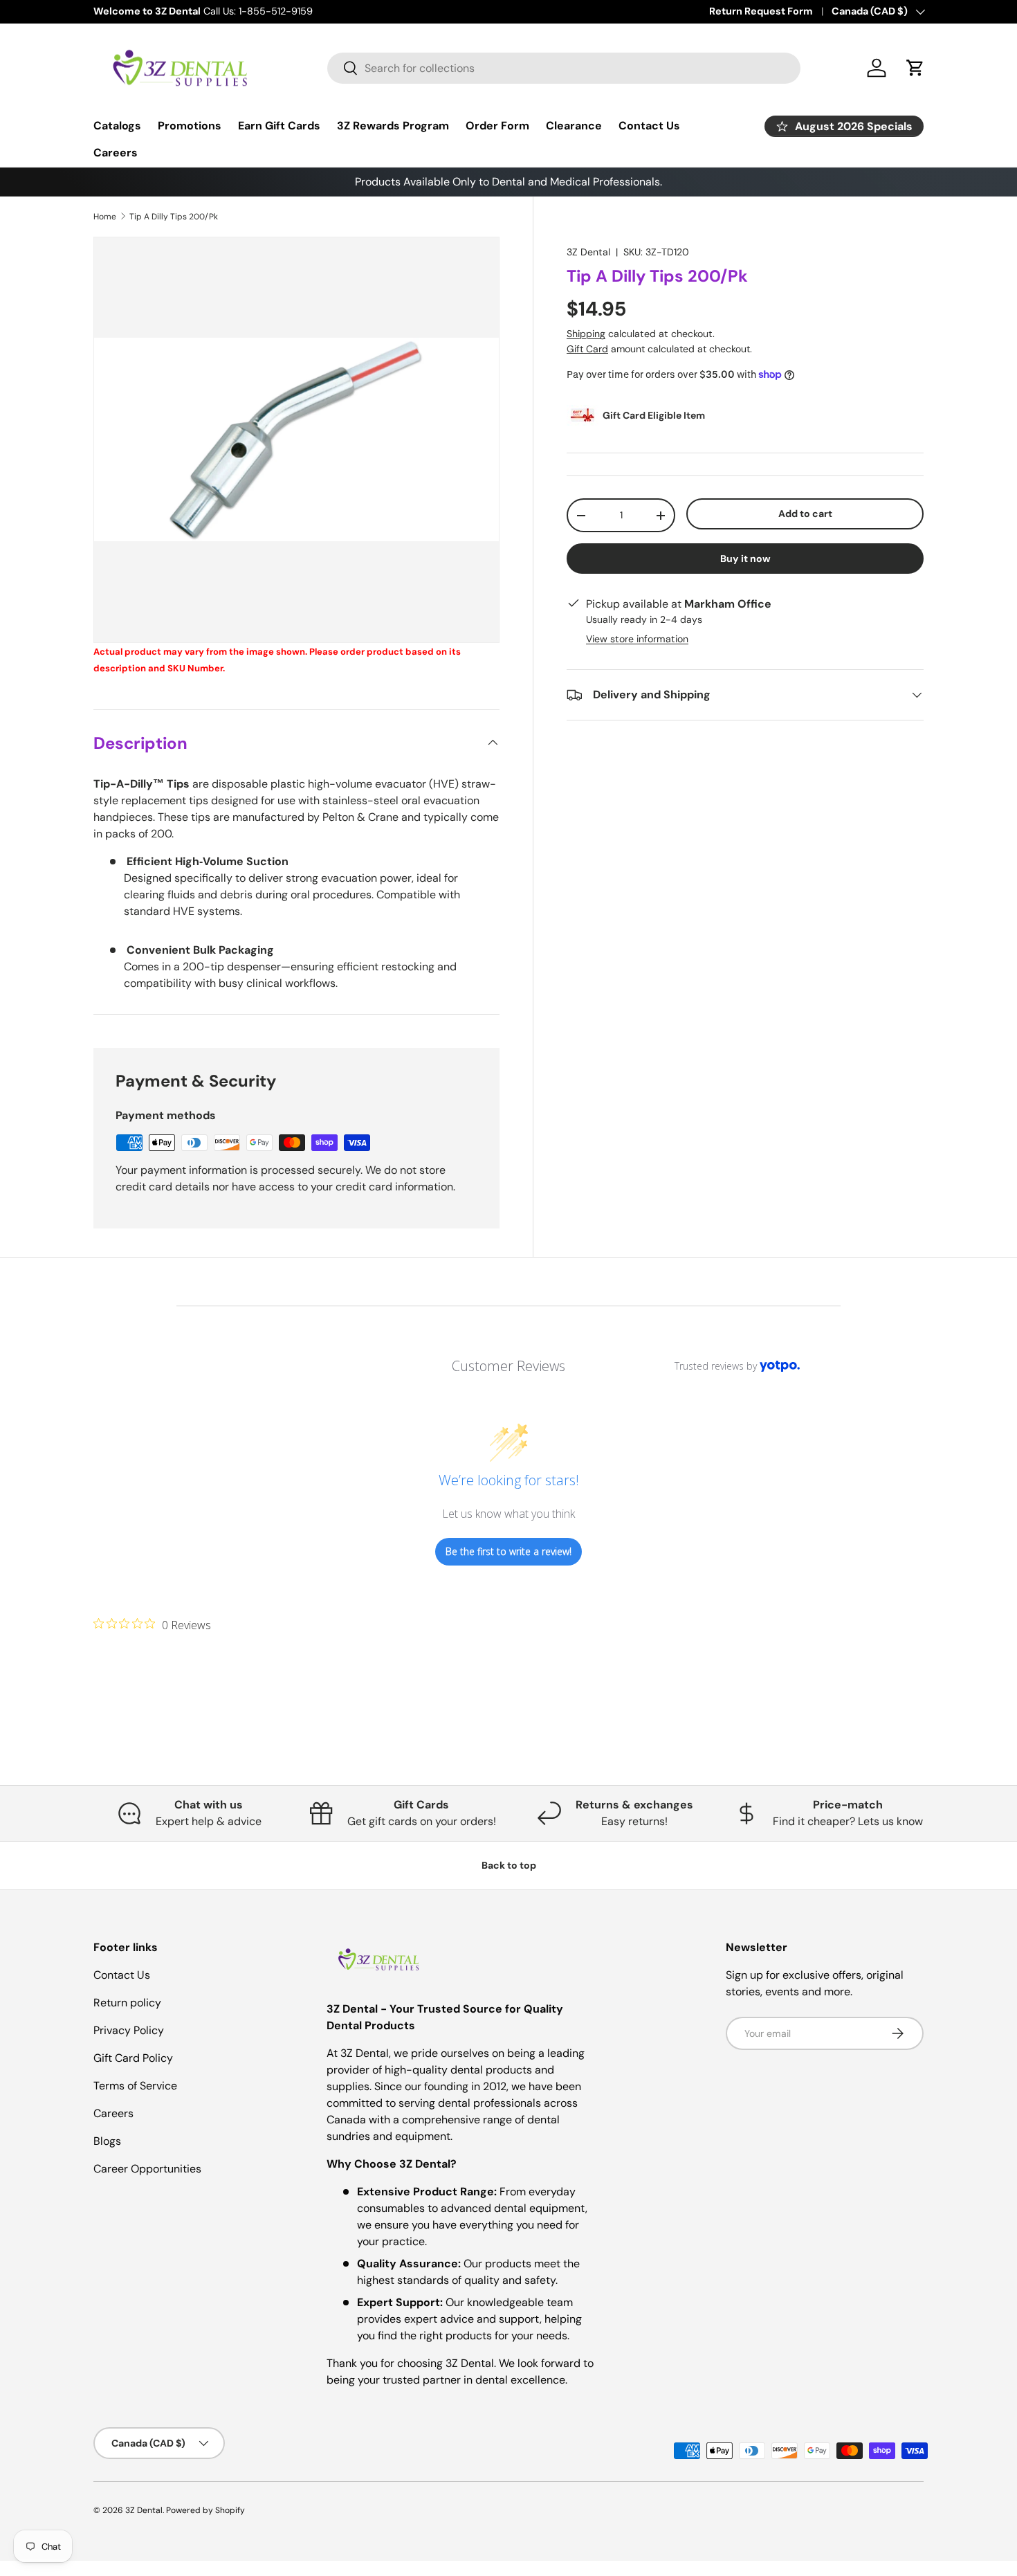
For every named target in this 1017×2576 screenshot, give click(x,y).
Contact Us (649, 126)
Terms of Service (135, 2086)
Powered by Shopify (205, 2510)
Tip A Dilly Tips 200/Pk (174, 217)
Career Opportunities (147, 2169)
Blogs (107, 2141)
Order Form (497, 126)
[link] (152, 1624)
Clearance (574, 126)
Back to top (509, 1865)
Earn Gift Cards (279, 126)
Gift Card (587, 349)
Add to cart (805, 514)
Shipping (586, 334)
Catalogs (117, 126)
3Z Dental (588, 252)
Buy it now (745, 559)
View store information (637, 639)
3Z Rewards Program (393, 126)
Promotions (190, 126)
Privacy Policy (129, 2030)
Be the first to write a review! (508, 1551)
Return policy (127, 2003)
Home (105, 217)
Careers (116, 153)
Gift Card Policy (133, 2058)
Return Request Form (761, 11)
